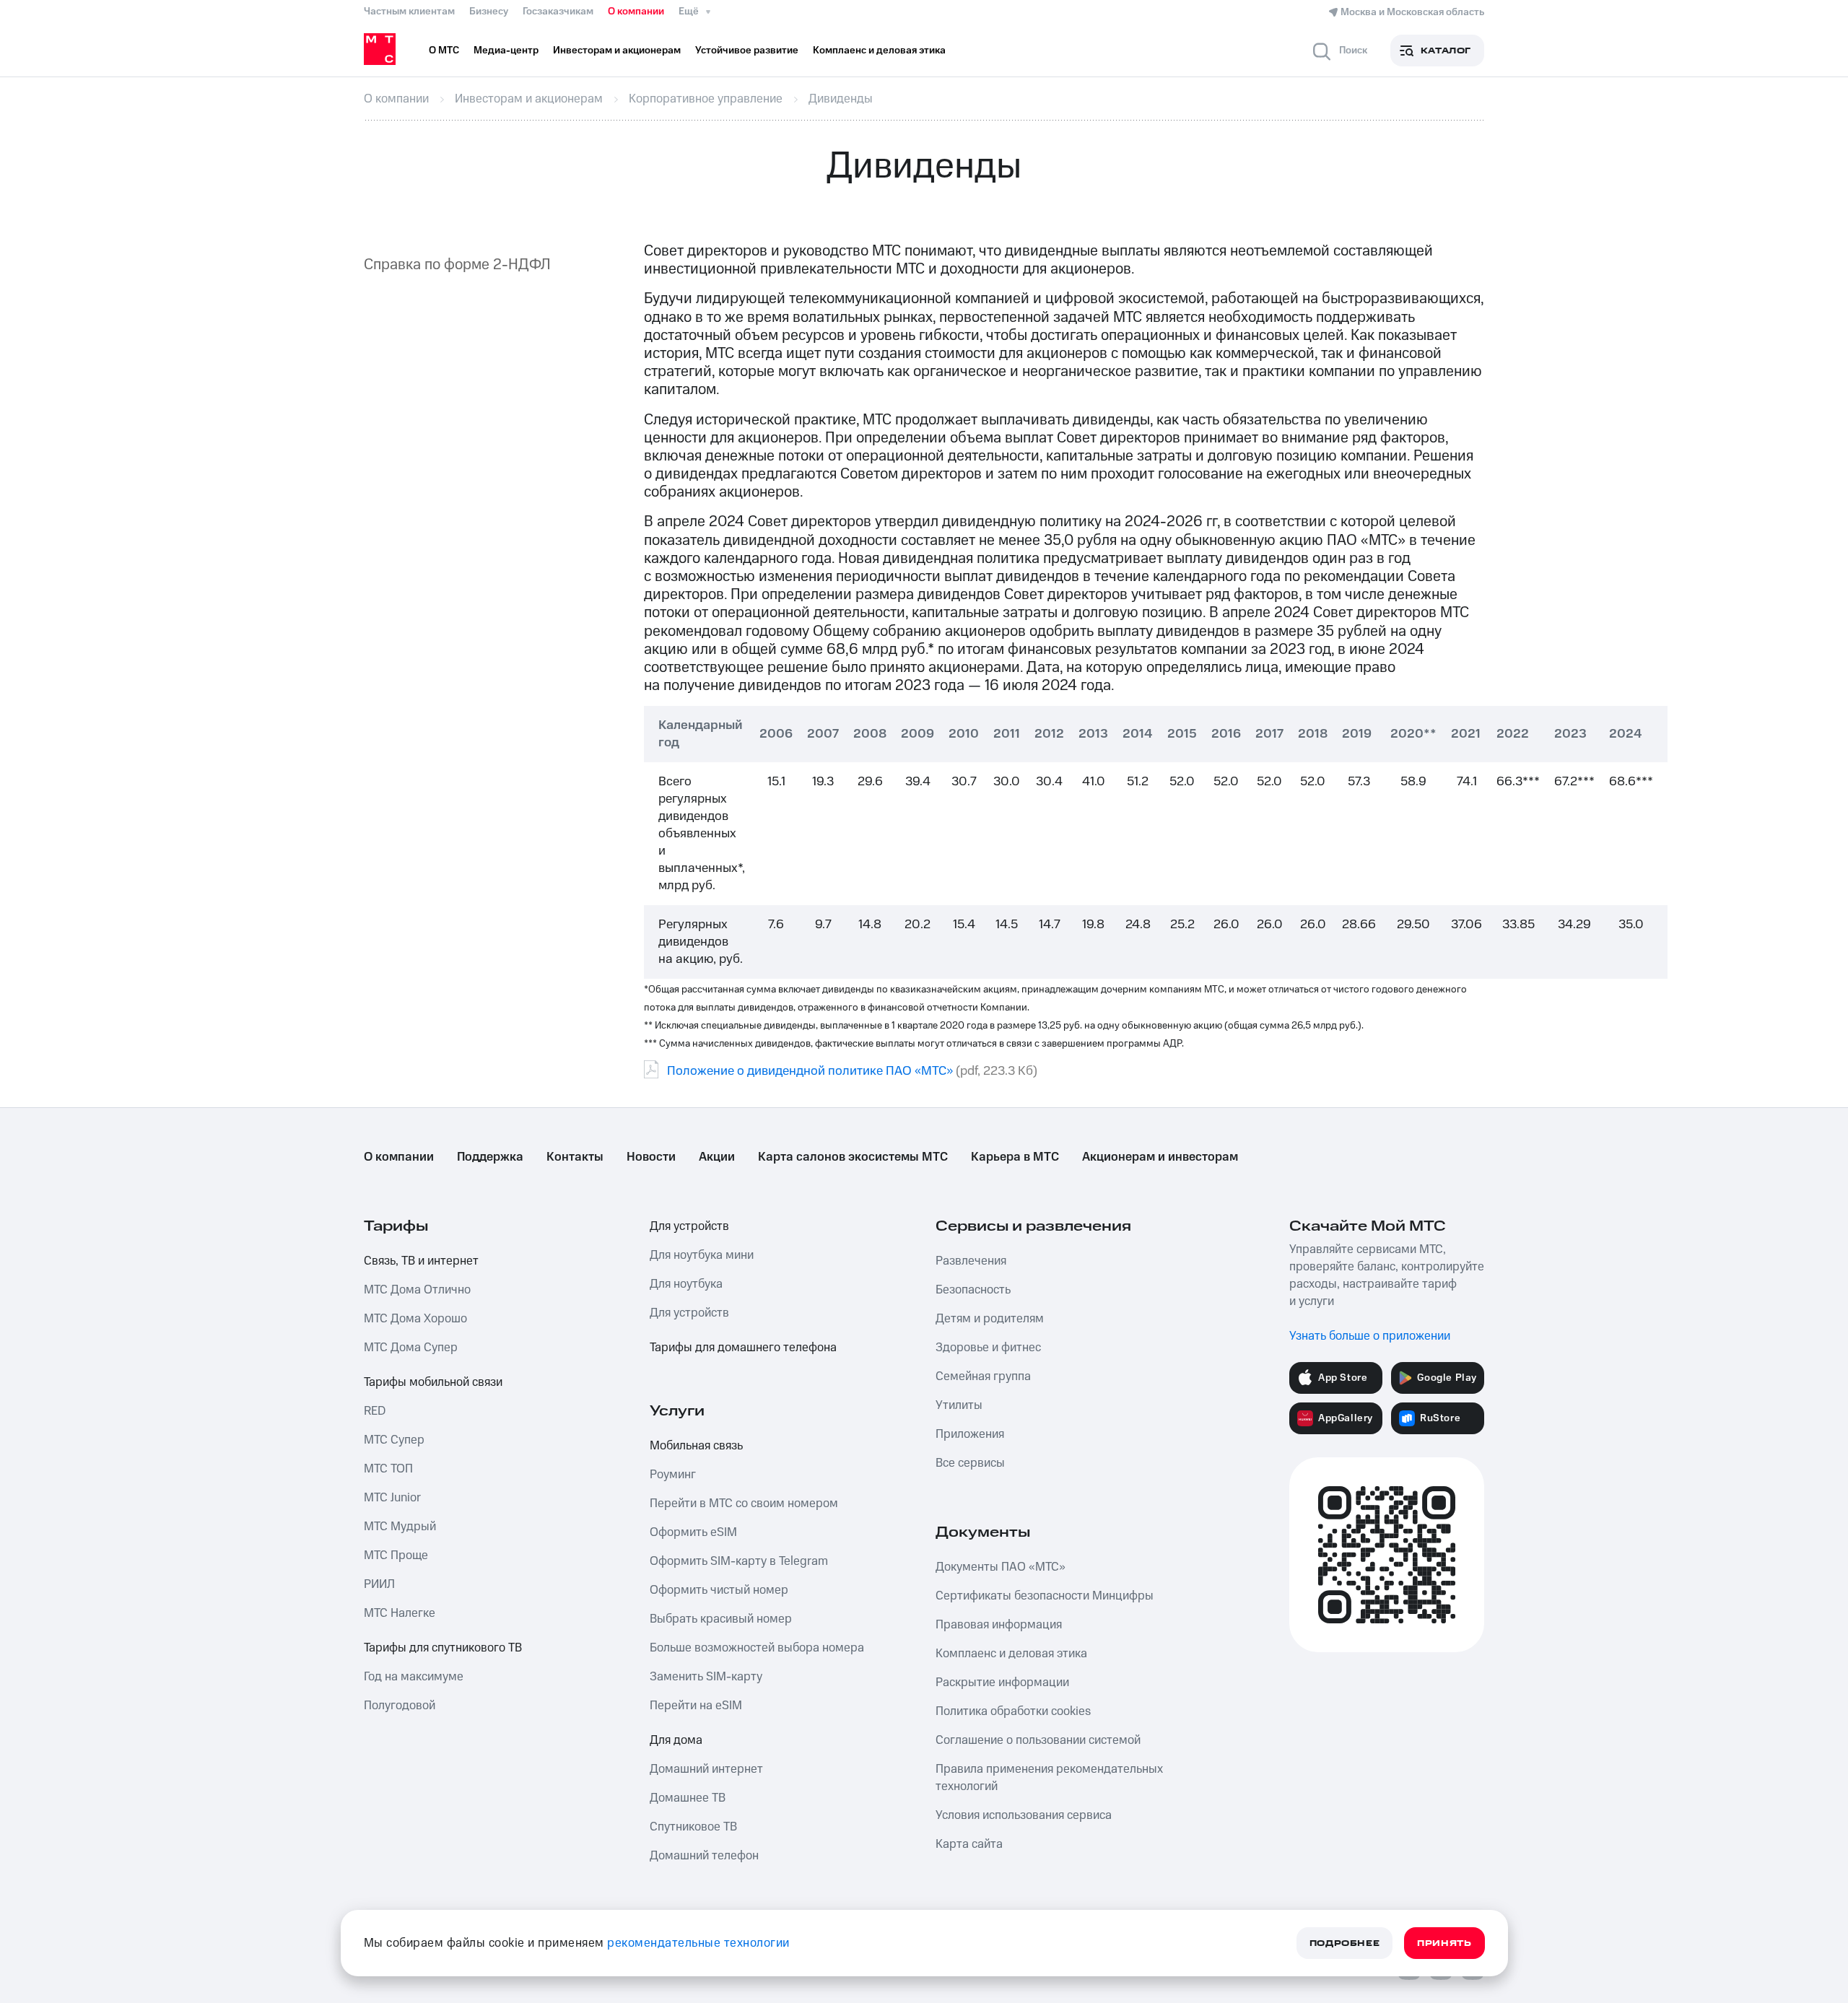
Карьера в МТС (1015, 1157)
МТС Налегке (400, 1613)
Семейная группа (983, 1376)
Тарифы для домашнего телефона (743, 1348)
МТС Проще (396, 1555)
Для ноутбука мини (702, 1255)
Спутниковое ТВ (693, 1827)
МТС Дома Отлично (417, 1290)
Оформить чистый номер (719, 1590)
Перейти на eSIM (696, 1706)
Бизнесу (489, 12)
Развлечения (971, 1261)
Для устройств (689, 1226)
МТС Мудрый (400, 1527)
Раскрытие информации (1002, 1683)
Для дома (676, 1740)
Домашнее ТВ (688, 1798)
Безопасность (973, 1290)
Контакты (575, 1157)
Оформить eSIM (693, 1532)
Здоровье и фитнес (988, 1348)
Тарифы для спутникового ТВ (443, 1648)
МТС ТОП (388, 1469)
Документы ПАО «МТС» (1001, 1567)
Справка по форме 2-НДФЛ (457, 265)
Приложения (970, 1434)
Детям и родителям (990, 1319)
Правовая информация (999, 1625)
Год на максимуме (414, 1677)
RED (375, 1411)
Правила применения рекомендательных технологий (1049, 1778)
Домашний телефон (704, 1856)
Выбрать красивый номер (721, 1619)
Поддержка (490, 1157)
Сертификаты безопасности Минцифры (1045, 1596)
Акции (717, 1157)
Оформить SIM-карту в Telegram (739, 1561)
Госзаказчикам (558, 12)
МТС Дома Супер (411, 1348)
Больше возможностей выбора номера (757, 1648)
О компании (636, 12)
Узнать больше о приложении (1370, 1336)
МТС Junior (392, 1498)
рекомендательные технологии (698, 1943)
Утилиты (959, 1405)
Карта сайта (969, 1844)
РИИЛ (379, 1584)
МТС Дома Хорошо (415, 1319)
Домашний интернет (706, 1769)
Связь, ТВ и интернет (421, 1261)
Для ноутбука (686, 1284)
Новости (651, 1157)
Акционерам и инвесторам (1160, 1157)
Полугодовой (400, 1706)
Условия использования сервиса (1024, 1815)
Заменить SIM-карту (706, 1677)
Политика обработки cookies (1013, 1711)
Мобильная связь (696, 1446)
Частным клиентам (409, 12)
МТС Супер (394, 1440)
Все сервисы (970, 1463)
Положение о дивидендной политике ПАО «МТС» (810, 1071)
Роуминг (673, 1475)
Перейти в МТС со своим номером (744, 1504)
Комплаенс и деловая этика (1011, 1654)
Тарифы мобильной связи (433, 1382)
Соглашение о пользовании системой (1038, 1740)
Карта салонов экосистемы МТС (853, 1157)
